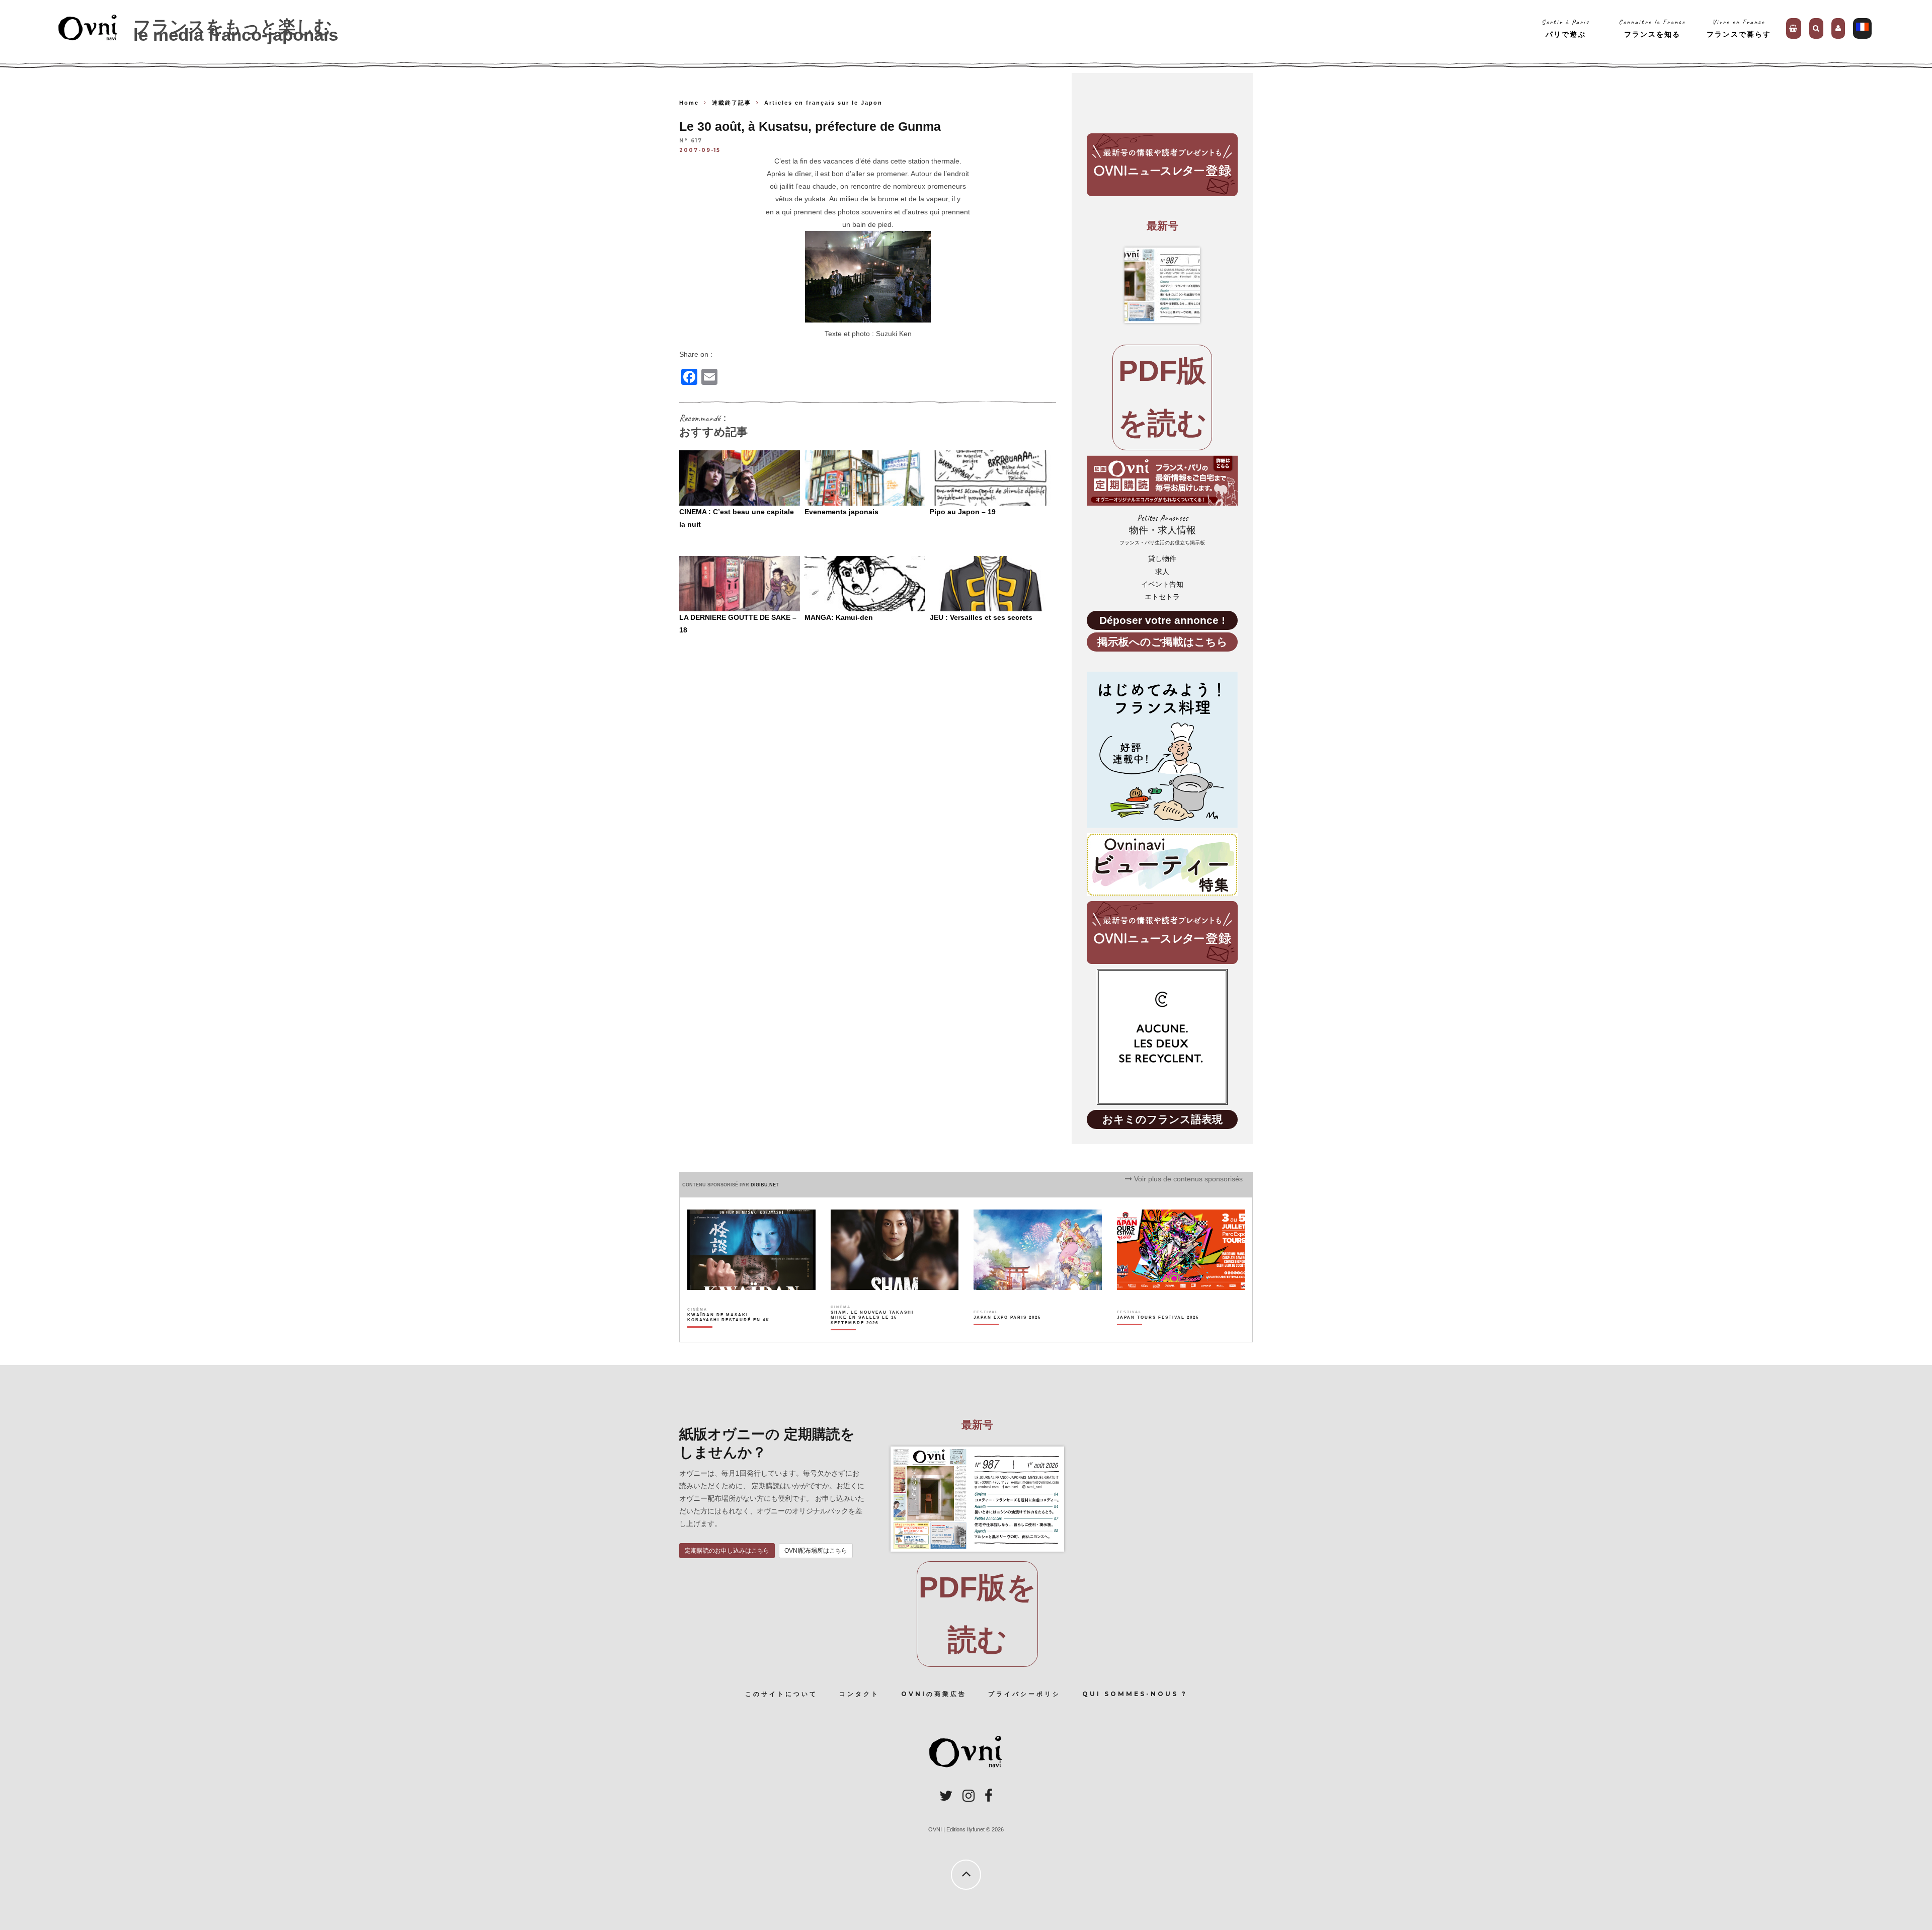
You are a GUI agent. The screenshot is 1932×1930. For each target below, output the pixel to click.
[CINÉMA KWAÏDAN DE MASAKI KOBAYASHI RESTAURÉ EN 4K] (729, 1335)
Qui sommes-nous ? (1135, 1694)
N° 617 (691, 141)
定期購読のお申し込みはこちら (727, 1551)
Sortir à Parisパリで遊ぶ (1565, 28)
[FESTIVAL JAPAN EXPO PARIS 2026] (1007, 1335)
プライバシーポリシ (1024, 1694)
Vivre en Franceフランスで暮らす (1739, 28)
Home (689, 103)
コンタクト (859, 1694)
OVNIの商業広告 (934, 1694)
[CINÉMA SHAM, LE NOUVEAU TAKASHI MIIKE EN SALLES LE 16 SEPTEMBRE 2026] (873, 1335)
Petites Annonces (1162, 530)
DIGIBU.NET (765, 1185)
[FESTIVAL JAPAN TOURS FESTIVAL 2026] (1158, 1335)
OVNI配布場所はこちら (816, 1551)
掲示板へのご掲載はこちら (1162, 642)
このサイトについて (781, 1694)
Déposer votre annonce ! (1162, 620)
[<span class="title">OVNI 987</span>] (1162, 285)
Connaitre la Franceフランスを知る (1652, 28)
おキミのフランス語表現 (1162, 1119)
